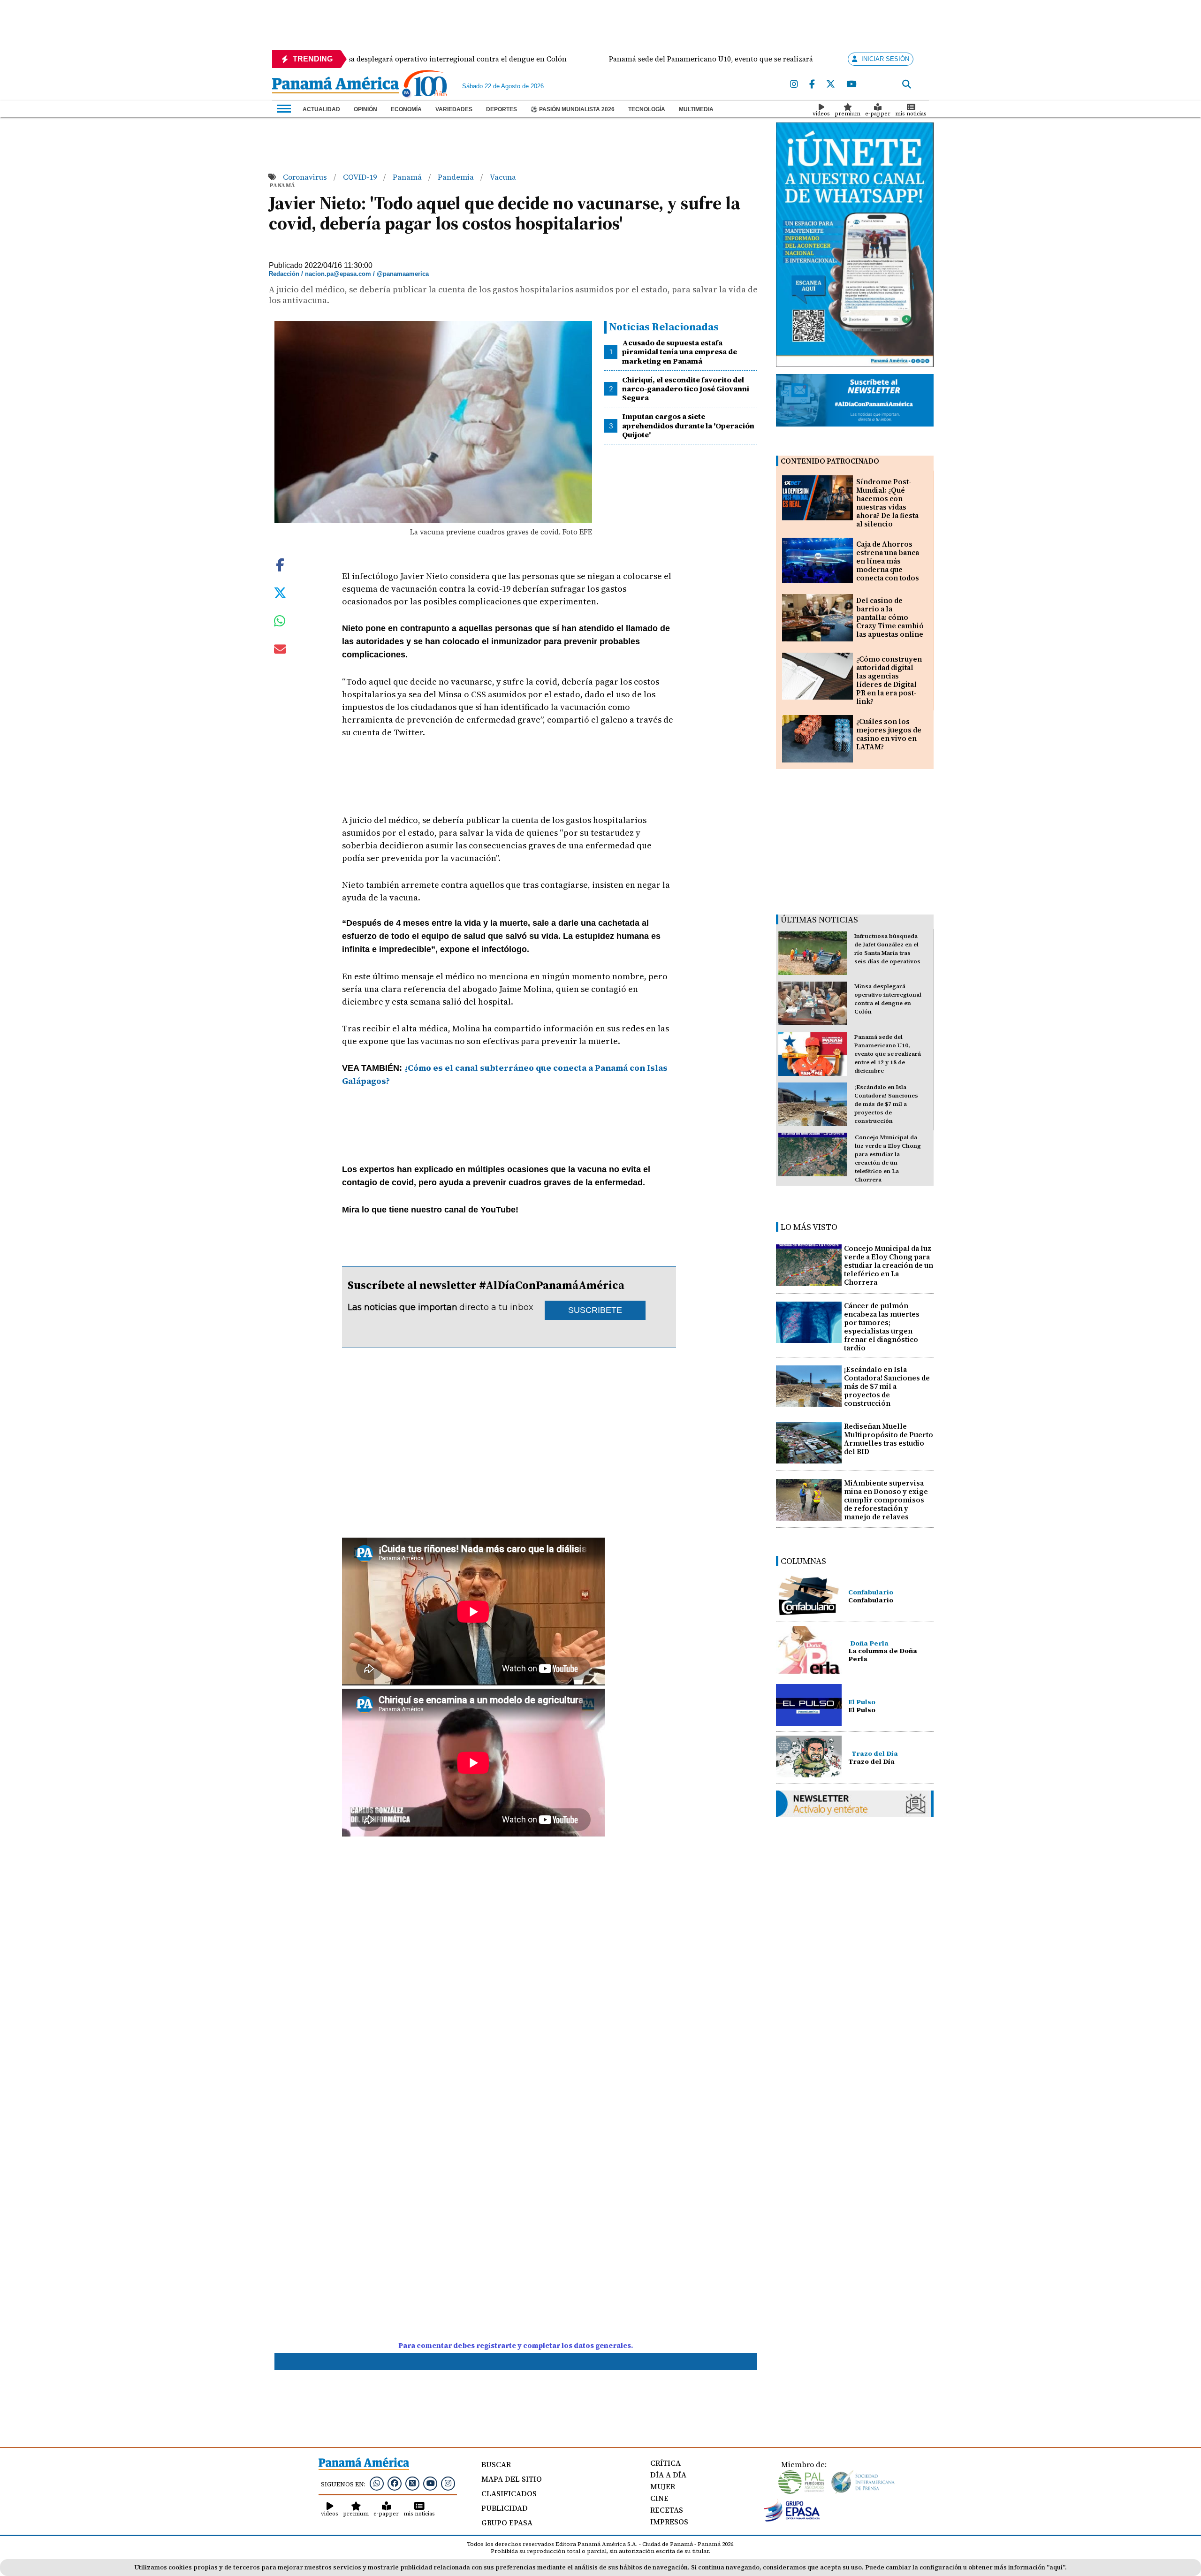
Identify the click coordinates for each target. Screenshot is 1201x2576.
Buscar (496, 2464)
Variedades (454, 109)
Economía (406, 109)
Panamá (408, 177)
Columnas (803, 1561)
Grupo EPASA (507, 2523)
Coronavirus (306, 177)
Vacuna (503, 177)
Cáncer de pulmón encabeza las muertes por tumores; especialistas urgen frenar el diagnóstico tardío (882, 1327)
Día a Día (668, 2475)
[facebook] (812, 84)
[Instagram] (794, 84)
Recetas (667, 2510)
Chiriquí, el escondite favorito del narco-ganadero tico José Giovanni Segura (686, 389)
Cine (659, 2498)
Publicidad (505, 2508)
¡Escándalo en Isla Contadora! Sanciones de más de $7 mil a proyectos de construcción (886, 1104)
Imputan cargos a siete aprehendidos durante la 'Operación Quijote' (688, 425)
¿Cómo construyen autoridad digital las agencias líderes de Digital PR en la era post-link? (889, 680)
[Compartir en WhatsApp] (280, 623)
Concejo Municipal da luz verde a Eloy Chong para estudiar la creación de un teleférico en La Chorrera (889, 1265)
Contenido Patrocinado (830, 461)
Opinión (365, 109)
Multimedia (696, 109)
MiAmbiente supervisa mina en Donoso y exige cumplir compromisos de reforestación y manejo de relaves (886, 1500)
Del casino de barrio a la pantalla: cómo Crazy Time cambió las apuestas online (890, 617)
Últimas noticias (819, 919)
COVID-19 (361, 177)
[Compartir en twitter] (280, 592)
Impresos (669, 2522)
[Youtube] (851, 84)
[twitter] (831, 84)
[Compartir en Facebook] (280, 564)
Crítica (665, 2463)
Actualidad (321, 109)
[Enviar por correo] (280, 651)
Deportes (502, 109)
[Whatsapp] (377, 2483)
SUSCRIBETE (595, 1310)
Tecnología (647, 109)
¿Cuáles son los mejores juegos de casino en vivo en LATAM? (889, 734)
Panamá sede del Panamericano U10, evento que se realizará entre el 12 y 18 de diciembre (888, 1054)
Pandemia (457, 177)
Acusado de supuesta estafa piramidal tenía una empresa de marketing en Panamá (680, 351)
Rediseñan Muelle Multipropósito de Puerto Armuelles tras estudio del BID (889, 1439)
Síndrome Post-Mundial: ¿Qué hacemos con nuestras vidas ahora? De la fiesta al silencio (887, 503)
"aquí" (1056, 2567)
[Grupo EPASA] (792, 2519)
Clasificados (509, 2493)
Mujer (663, 2486)
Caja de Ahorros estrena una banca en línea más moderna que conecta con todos (888, 561)
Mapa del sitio (512, 2479)
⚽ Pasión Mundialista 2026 (573, 109)
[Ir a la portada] (335, 86)
